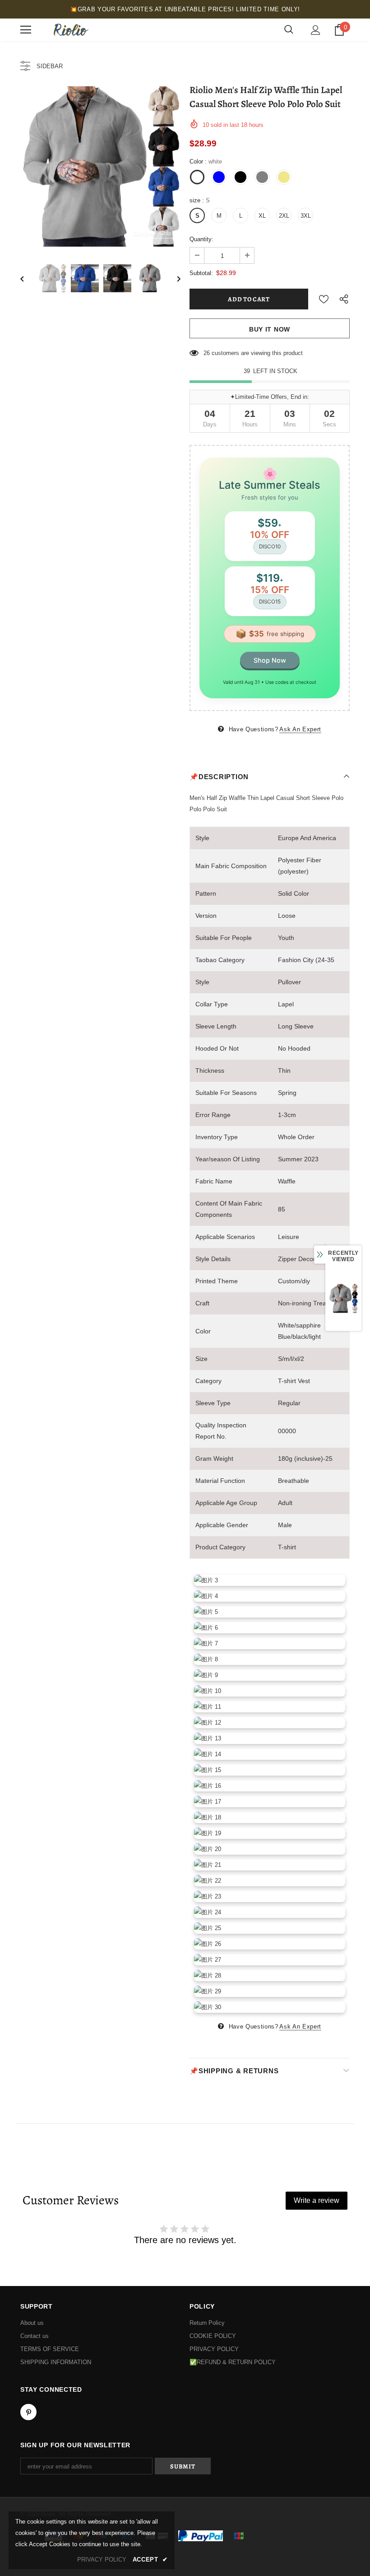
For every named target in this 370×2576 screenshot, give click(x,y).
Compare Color (154, 233)
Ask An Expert (300, 729)
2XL (284, 216)
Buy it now (270, 329)
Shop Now (270, 660)
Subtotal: (201, 273)
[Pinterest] (28, 2412)
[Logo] (70, 30)
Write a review (317, 2200)
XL (262, 216)
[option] (100, 166)
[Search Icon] (289, 30)
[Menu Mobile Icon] (26, 30)
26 (207, 353)
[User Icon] (316, 30)
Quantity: (201, 239)
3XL (306, 216)
